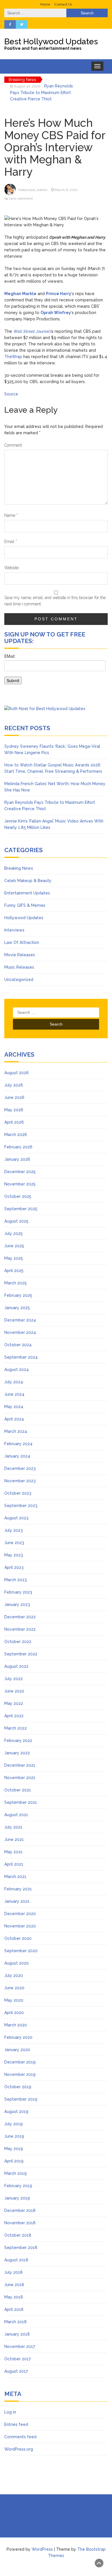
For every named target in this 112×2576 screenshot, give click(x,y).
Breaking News (19, 868)
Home (45, 4)
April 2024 (14, 1419)
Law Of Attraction (22, 942)
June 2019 (14, 2136)
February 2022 (18, 1741)
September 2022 (21, 1654)
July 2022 (13, 1679)
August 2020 (17, 1963)
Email (11, 542)
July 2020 (14, 1975)
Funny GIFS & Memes (25, 905)
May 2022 (14, 1703)
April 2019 (14, 2161)
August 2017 (16, 2371)
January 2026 (17, 1159)
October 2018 (18, 2235)
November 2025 (20, 1184)
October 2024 (18, 1345)
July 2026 (14, 1085)
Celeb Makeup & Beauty (28, 881)
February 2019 (18, 2186)
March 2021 (15, 1877)
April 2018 (14, 2309)
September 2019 (21, 2099)
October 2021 (18, 1790)
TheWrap (13, 357)
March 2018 (16, 2322)
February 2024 (18, 1444)
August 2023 (16, 1518)
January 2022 (17, 1753)
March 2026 (16, 1135)
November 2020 (20, 1926)
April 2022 (14, 1716)
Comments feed (20, 2437)
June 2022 (14, 1691)
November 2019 (20, 2074)
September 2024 (21, 1357)
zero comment (21, 198)
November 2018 (20, 2223)
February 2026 (18, 1147)
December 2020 (20, 1914)
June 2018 (14, 2285)
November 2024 (20, 1332)
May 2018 (14, 2297)
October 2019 (18, 2087)
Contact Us (63, 4)
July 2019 (13, 2124)
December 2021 (20, 1765)
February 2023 (18, 1592)
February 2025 (18, 1295)
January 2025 (17, 1308)
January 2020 (17, 2050)
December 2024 (20, 1320)
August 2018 (16, 2260)
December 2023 (20, 1468)
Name (11, 515)
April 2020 (14, 2013)
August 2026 (17, 1073)
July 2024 (14, 1382)
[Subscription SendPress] (56, 672)
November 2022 (20, 1629)
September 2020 (21, 1951)
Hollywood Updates (24, 918)
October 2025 (18, 1196)
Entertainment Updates (27, 893)
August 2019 (16, 2112)
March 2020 (16, 2025)
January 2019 (17, 2198)
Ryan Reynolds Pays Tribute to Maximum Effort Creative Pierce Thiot (41, 92)
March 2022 (16, 1728)
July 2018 (13, 2272)
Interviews (14, 930)
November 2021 (20, 1778)
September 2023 (21, 1506)
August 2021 (16, 1815)
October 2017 (18, 2359)
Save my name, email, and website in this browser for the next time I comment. (55, 601)
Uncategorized (19, 980)
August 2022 (16, 1666)
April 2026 (14, 1122)
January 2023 (17, 1604)
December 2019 (20, 2062)
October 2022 (18, 1642)
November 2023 (20, 1481)
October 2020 (18, 1938)
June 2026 (14, 1097)
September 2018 (21, 2248)
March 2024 (16, 1431)
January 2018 (17, 2334)
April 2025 (14, 1271)
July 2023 (13, 1530)
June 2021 (14, 1839)
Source (11, 394)
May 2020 (14, 2000)
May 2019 (14, 2149)
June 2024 (14, 1394)
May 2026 (14, 1110)
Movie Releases (20, 955)
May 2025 (14, 1258)
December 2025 (20, 1172)
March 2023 (16, 1580)
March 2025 (16, 1283)
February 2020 (18, 2037)
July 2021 (13, 1827)
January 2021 (17, 1901)
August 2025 (16, 1221)
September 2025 (21, 1209)
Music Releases (19, 967)
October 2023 (18, 1493)
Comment (13, 445)
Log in (10, 2412)
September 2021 (21, 1802)
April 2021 (14, 1864)
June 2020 (14, 1988)
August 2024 (17, 1370)
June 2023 (14, 1543)
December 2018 (20, 2210)
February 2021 (18, 1889)
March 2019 (16, 2173)
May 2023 (14, 1555)
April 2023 (14, 1567)
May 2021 (13, 1852)
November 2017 (20, 2346)
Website (11, 568)
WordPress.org (19, 2449)
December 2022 (20, 1617)
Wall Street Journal (31, 331)
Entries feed (16, 2424)
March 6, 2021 (66, 190)
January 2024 (17, 1456)
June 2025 (14, 1246)
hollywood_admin (33, 190)
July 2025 (13, 1234)
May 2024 (14, 1407)
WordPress (42, 2549)
